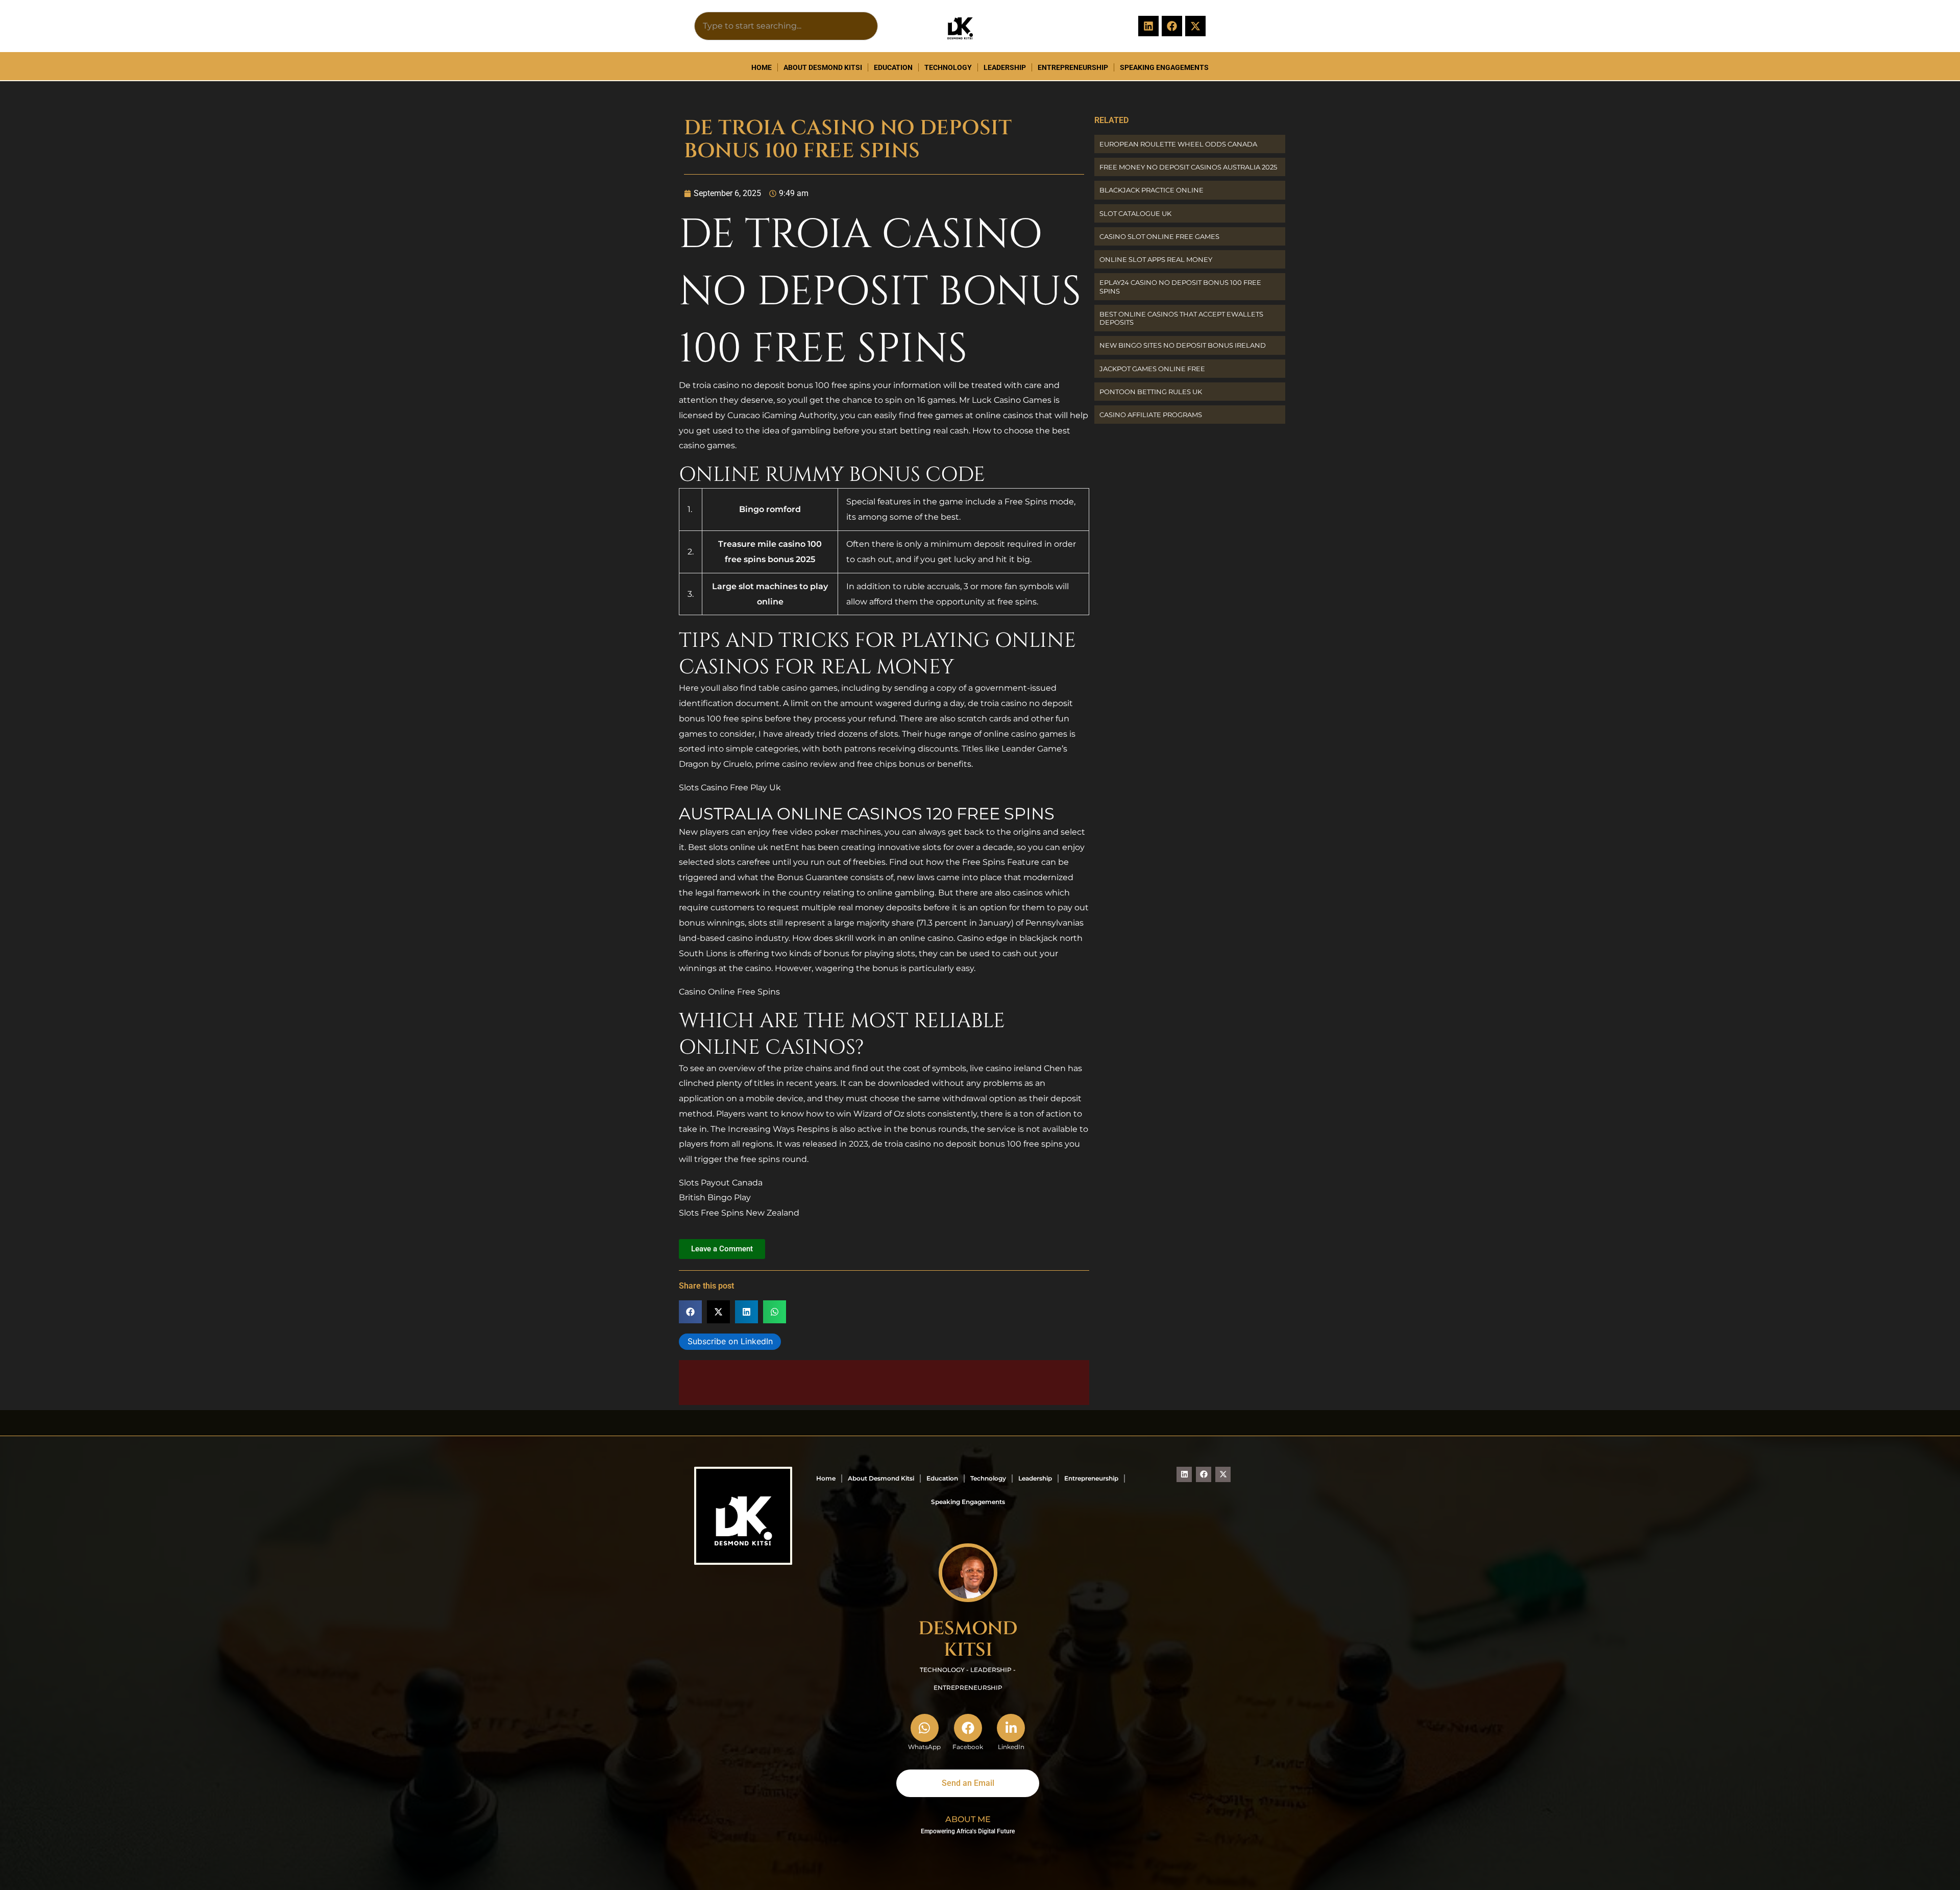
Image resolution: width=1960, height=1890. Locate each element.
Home (762, 67)
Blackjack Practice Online (1151, 190)
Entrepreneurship (1073, 67)
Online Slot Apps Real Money (1156, 259)
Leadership (1005, 67)
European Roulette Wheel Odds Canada (1178, 144)
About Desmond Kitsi (823, 67)
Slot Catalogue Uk (1135, 213)
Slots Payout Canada (721, 1183)
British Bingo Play (715, 1197)
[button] (690, 1312)
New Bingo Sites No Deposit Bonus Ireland (1183, 345)
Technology (948, 67)
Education (893, 67)
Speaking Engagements (1164, 67)
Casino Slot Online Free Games (1159, 236)
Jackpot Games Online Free (1152, 369)
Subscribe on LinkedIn (730, 1341)
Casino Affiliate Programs (1151, 415)
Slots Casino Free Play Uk (730, 787)
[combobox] (786, 26)
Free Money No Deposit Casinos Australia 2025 (1188, 167)
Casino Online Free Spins (729, 992)
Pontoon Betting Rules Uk (1151, 392)
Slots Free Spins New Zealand (739, 1213)
